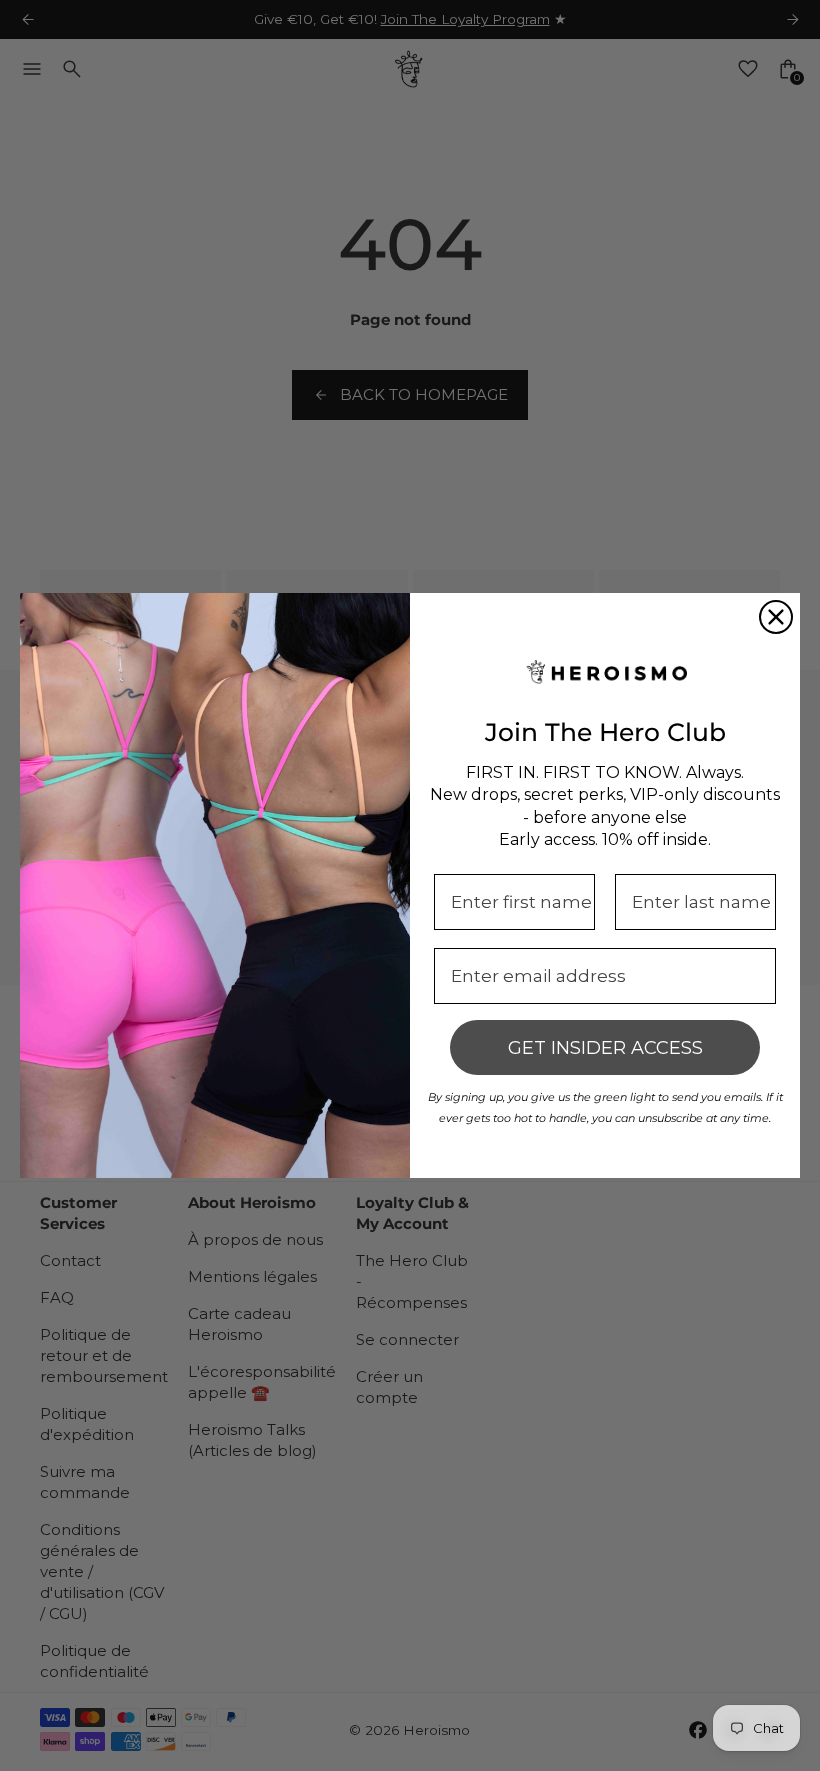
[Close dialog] (776, 617)
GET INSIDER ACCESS (605, 1048)
